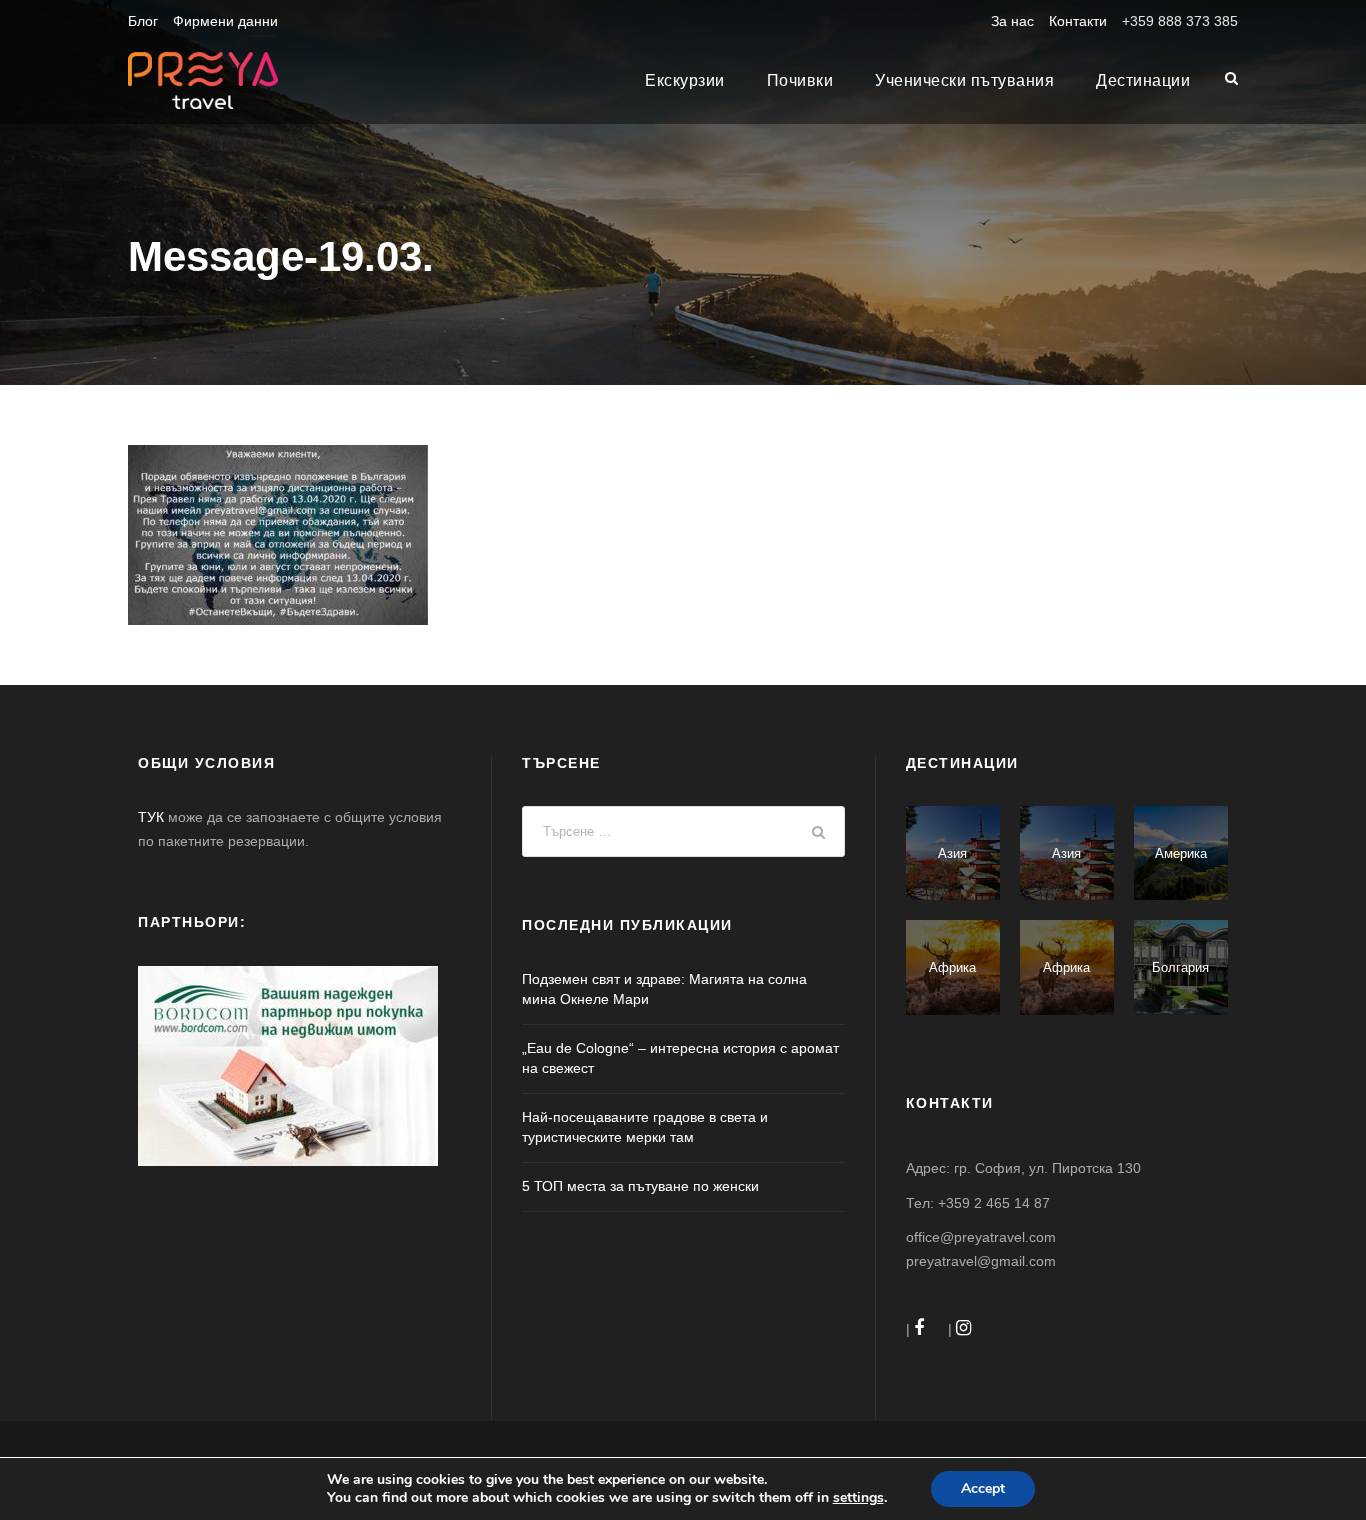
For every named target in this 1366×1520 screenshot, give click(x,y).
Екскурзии (685, 80)
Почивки (800, 80)
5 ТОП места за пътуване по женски (640, 1186)
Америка (1181, 853)
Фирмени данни (225, 21)
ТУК (151, 817)
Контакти (1078, 21)
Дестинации (1143, 80)
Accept (983, 1488)
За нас (1012, 21)
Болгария (1180, 967)
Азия (952, 853)
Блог (143, 21)
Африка (952, 967)
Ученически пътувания (964, 80)
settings (858, 1498)
